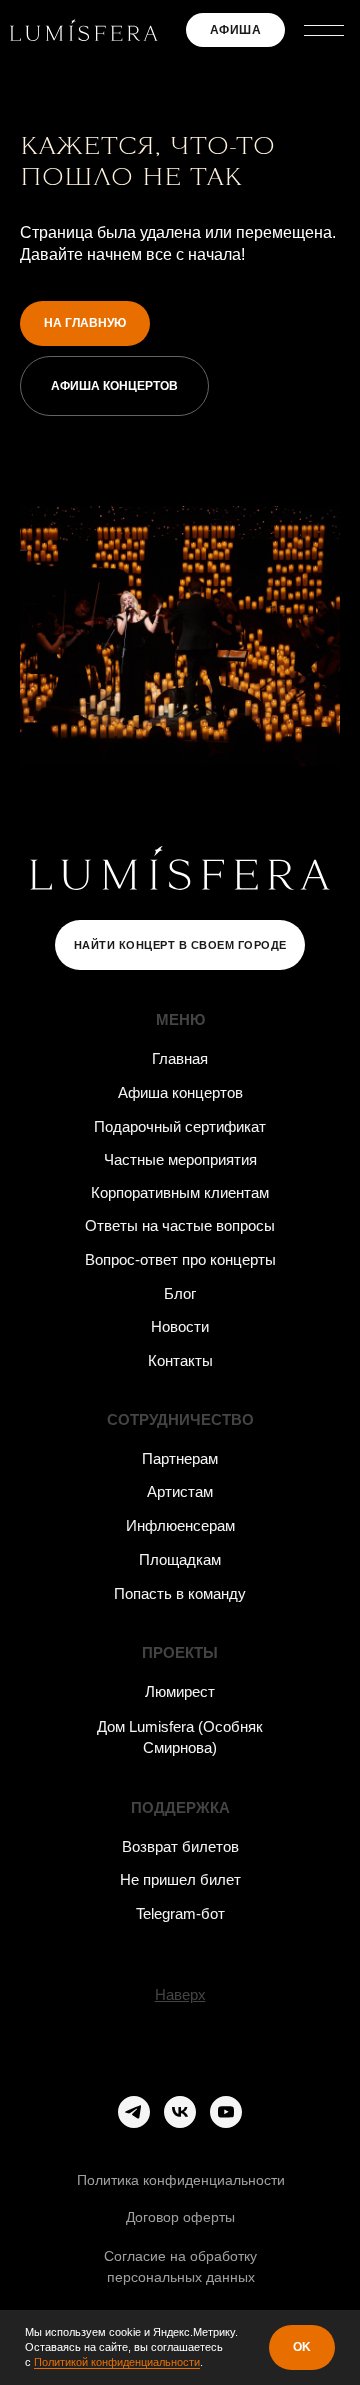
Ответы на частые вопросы (180, 1225)
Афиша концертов (180, 1092)
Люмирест (180, 1691)
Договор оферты (180, 2217)
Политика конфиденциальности (181, 2180)
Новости (180, 1326)
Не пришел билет (180, 1879)
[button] (325, 30)
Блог (180, 1293)
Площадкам (180, 1559)
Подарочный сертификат (180, 1126)
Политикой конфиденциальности (117, 2362)
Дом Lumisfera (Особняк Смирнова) (180, 1737)
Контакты (180, 1360)
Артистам (180, 1491)
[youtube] (226, 2112)
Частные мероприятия (180, 1159)
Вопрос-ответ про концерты (180, 1259)
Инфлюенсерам (180, 1525)
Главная (180, 1058)
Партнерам (180, 1458)
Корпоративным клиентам (180, 1192)
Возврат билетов (180, 1846)
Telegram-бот (180, 1913)
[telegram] (134, 2112)
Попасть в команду (180, 1593)
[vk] (180, 2112)
